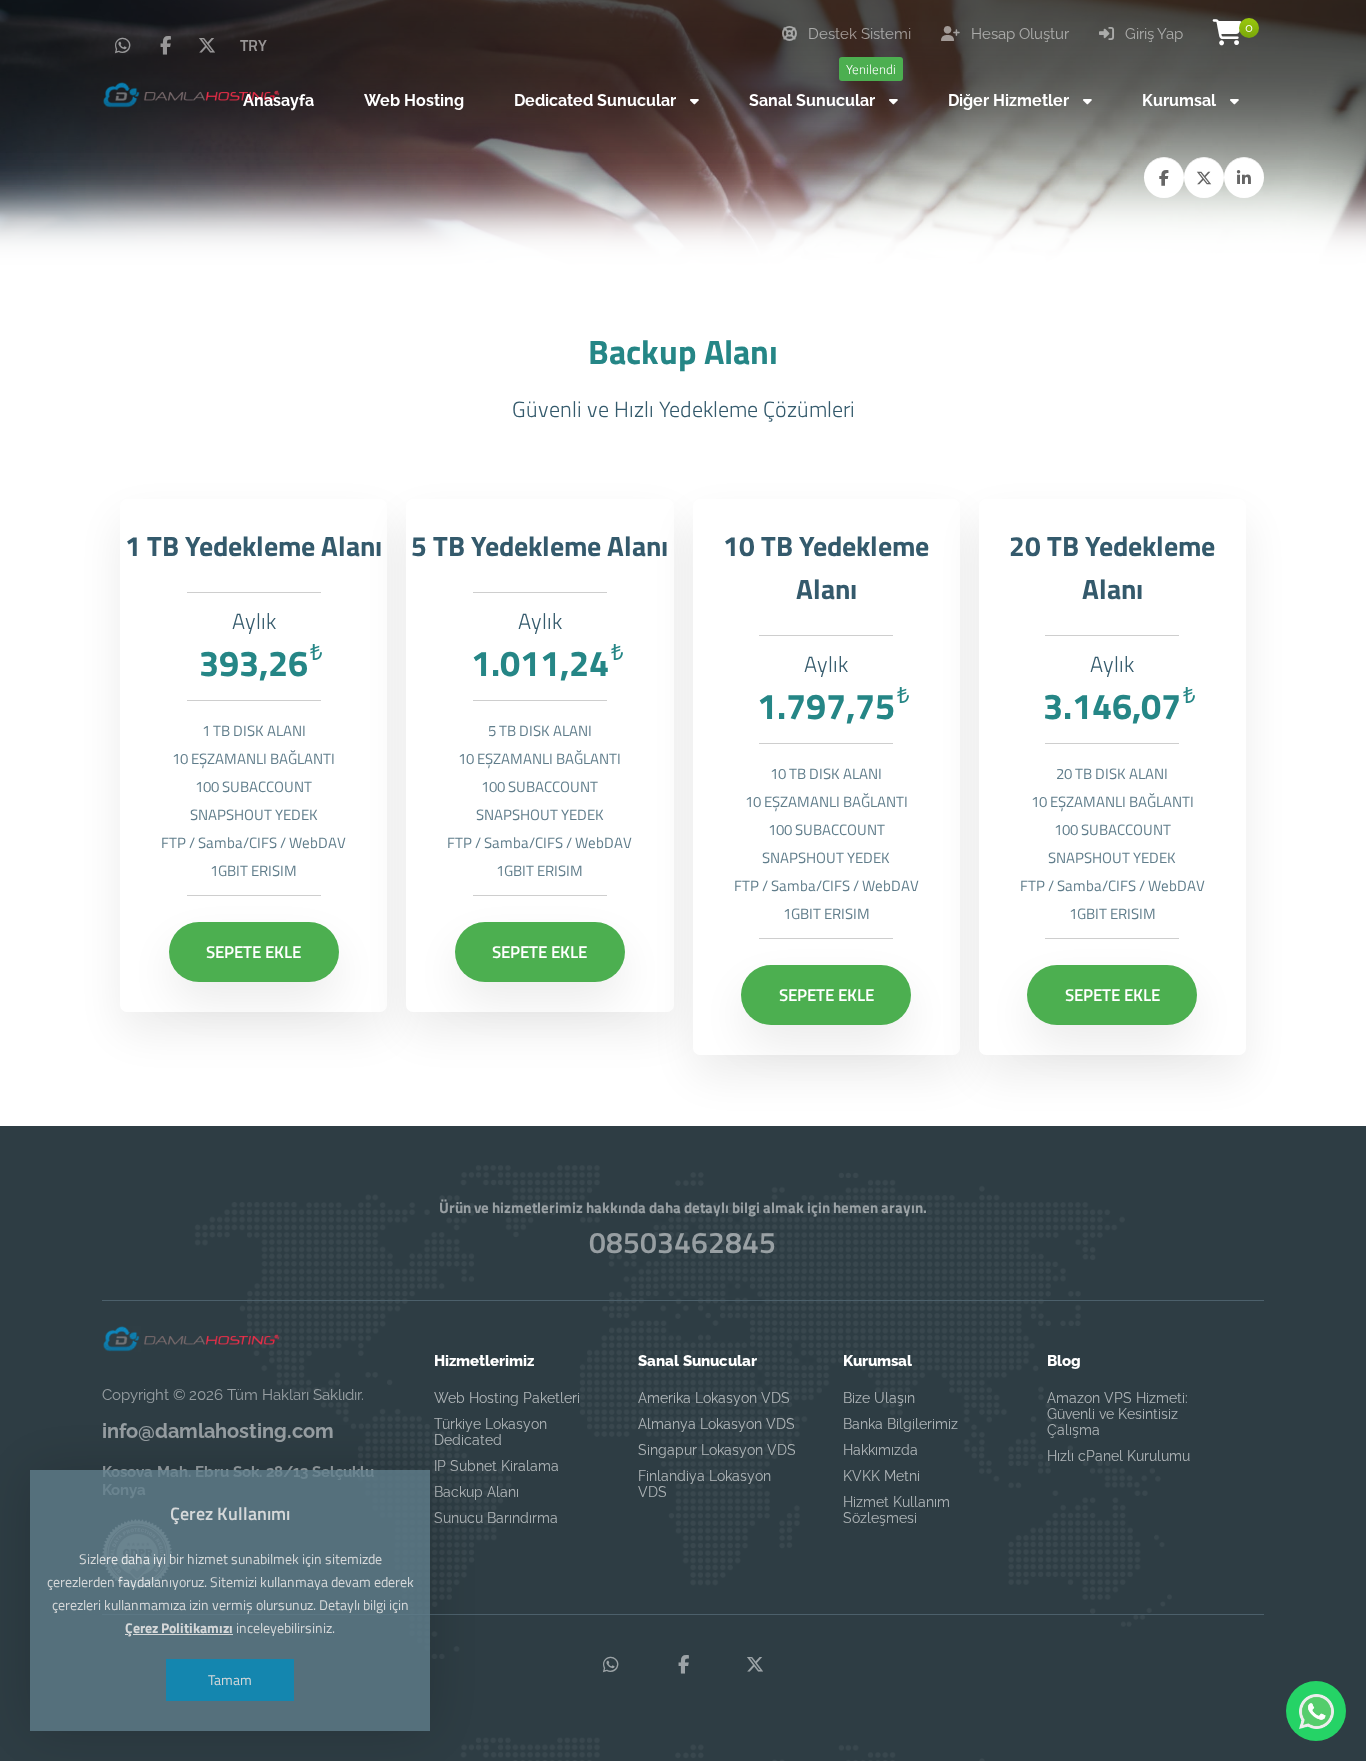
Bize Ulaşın (879, 1398)
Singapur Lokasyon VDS (717, 1450)
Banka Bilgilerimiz (900, 1424)
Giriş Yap (1152, 34)
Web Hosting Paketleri (507, 1398)
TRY (253, 45)
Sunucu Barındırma (496, 1518)
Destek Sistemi (857, 34)
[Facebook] (165, 46)
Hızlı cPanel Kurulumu (1118, 1456)
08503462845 (682, 1242)
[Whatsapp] (123, 46)
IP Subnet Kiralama (496, 1466)
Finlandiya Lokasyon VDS (704, 1484)
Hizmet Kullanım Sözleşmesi (896, 1510)
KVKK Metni (881, 1476)
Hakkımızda (880, 1450)
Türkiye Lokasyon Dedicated (490, 1432)
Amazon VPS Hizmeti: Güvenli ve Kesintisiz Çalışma (1117, 1414)
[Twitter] (207, 46)
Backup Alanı (476, 1492)
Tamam (230, 1679)
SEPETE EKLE (253, 952)
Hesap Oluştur (1018, 34)
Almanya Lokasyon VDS (716, 1424)
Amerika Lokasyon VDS (714, 1398)
